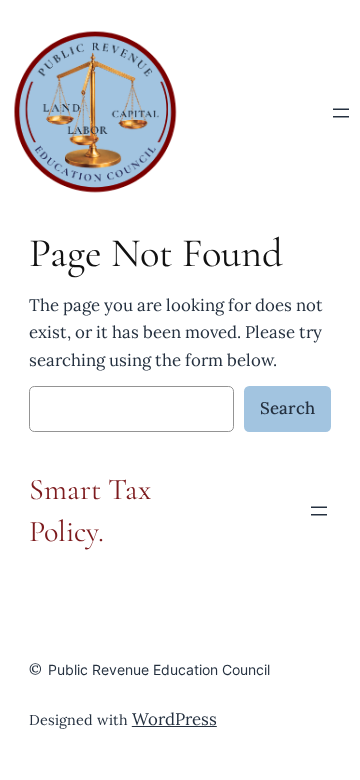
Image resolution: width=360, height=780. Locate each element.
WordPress (174, 719)
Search (287, 408)
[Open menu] (341, 113)
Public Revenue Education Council (159, 669)
